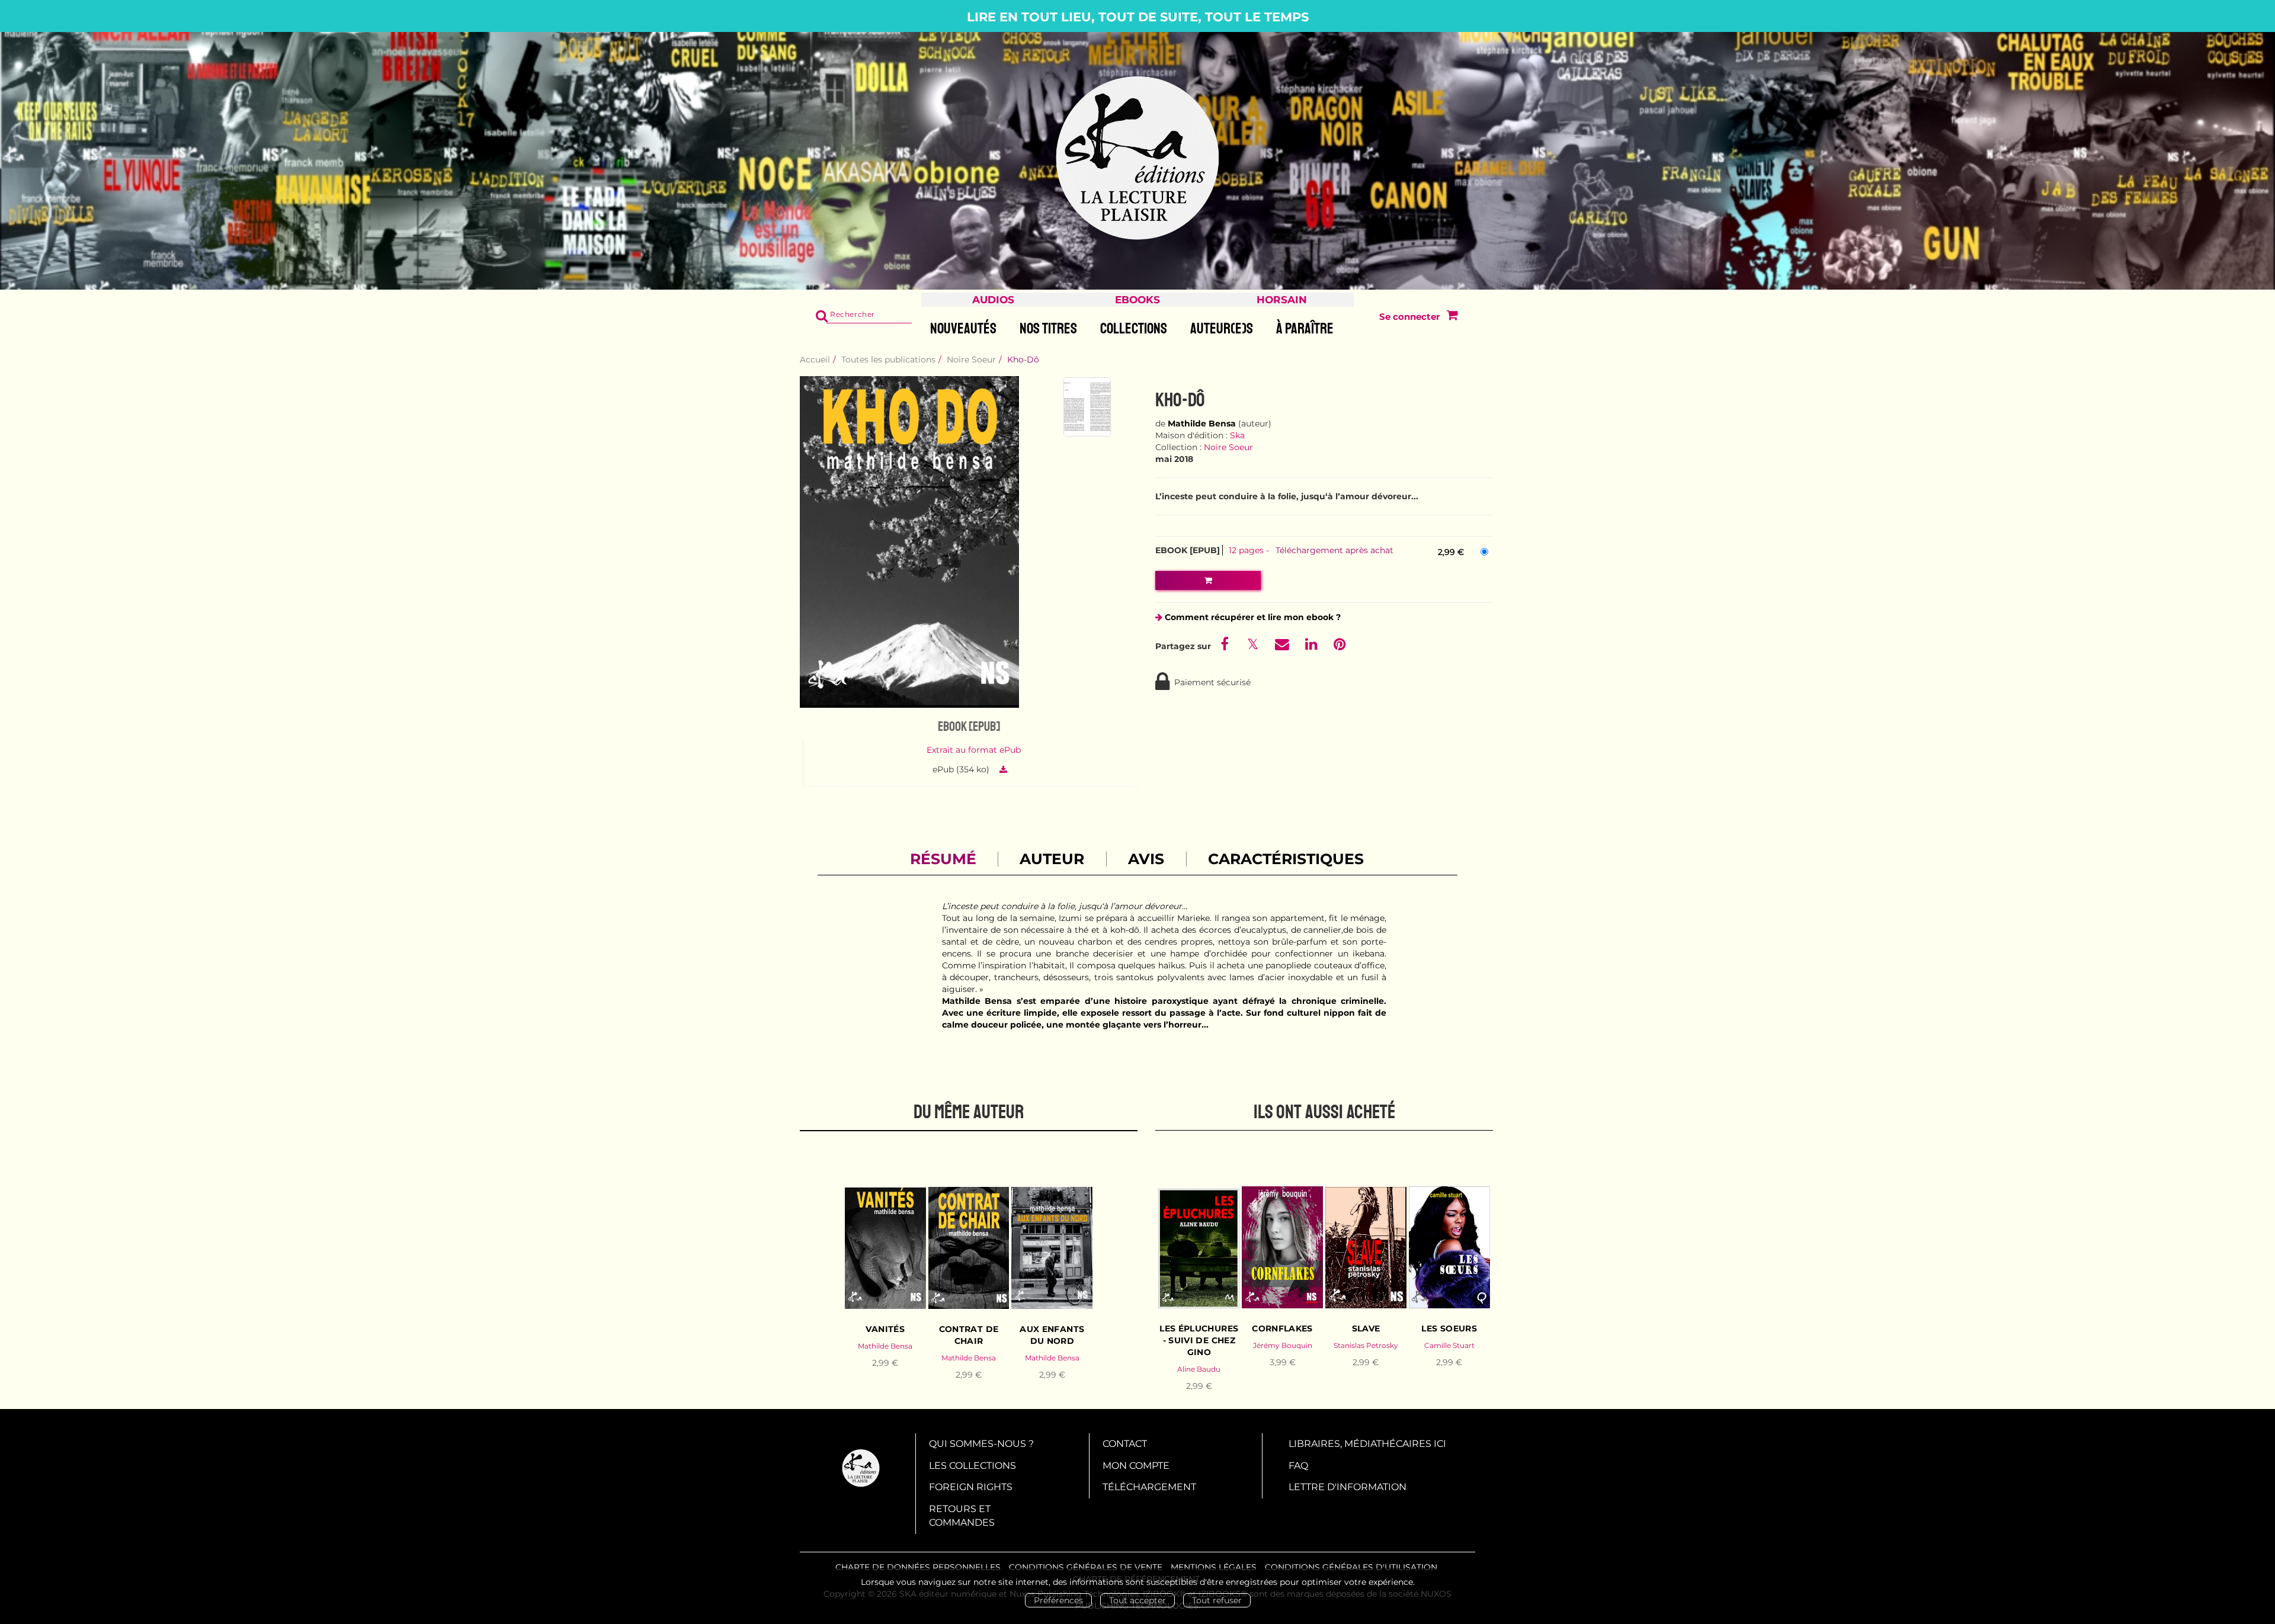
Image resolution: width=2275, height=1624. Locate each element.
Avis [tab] (1146, 859)
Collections (1134, 329)
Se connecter (1409, 317)
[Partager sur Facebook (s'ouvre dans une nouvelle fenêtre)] (1226, 646)
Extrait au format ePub (974, 750)
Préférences (1058, 1600)
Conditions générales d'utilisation (1351, 1567)
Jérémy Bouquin (1283, 1345)
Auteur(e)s (1222, 329)
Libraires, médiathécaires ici (1367, 1444)
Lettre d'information (1348, 1487)
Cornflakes (1282, 1328)
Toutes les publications (888, 360)
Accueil (815, 360)
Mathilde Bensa (1202, 423)
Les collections (973, 1466)
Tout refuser (1217, 1600)
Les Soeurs (1449, 1328)
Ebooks (1137, 300)
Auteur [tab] (1052, 859)
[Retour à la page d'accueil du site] (1137, 159)
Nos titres (1048, 329)
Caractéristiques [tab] (1286, 859)
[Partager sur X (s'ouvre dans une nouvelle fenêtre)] (1254, 646)
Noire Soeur (971, 360)
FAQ (1298, 1466)
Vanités (885, 1329)
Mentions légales (1214, 1567)
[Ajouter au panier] (1208, 580)
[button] (909, 542)
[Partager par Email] (1283, 646)
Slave (1366, 1328)
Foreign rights (971, 1487)
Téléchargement (1149, 1487)
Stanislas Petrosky (1366, 1345)
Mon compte (1136, 1466)
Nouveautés (963, 329)
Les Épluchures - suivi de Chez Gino (1199, 1340)
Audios (993, 300)
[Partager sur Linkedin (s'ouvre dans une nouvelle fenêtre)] (1313, 646)
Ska (1237, 435)
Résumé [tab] (943, 859)
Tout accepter (1137, 1600)
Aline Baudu (1199, 1369)
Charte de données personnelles (918, 1567)
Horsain (1282, 300)
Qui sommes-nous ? (981, 1444)
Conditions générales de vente (1086, 1567)
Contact (1125, 1444)
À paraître (1305, 329)
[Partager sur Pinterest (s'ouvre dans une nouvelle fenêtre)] (1340, 646)
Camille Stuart (1449, 1345)
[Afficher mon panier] (1449, 317)
